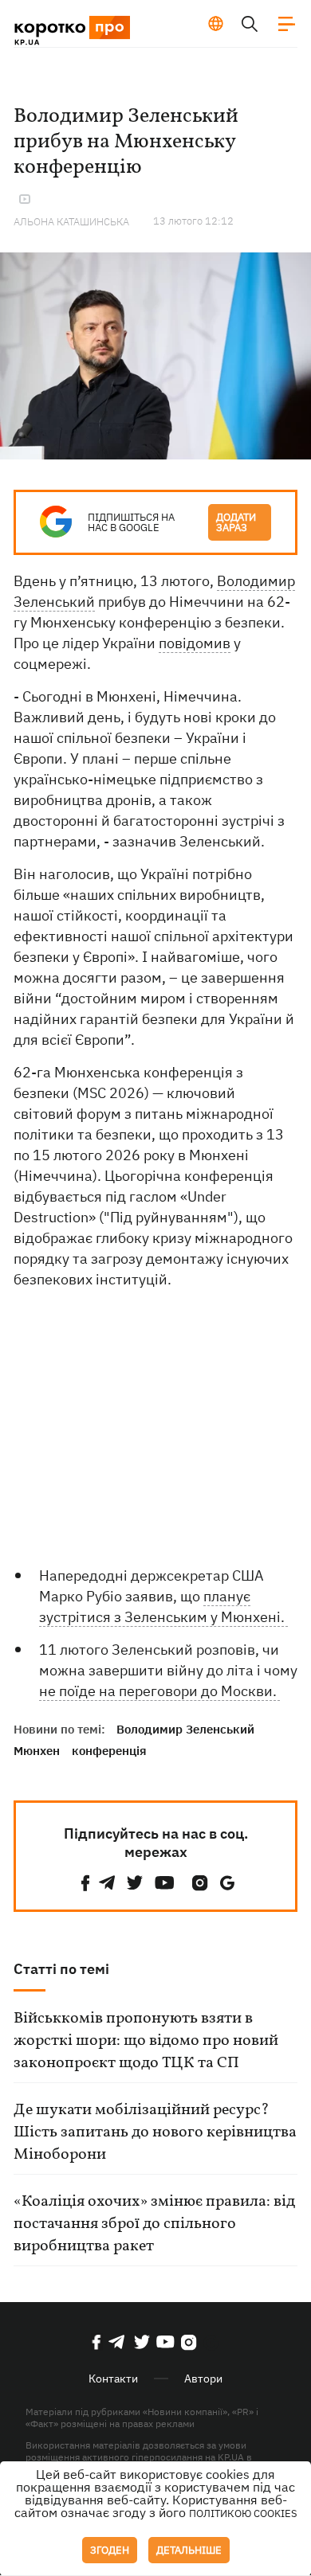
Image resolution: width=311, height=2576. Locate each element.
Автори (203, 2379)
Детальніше (189, 2550)
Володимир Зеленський (185, 1729)
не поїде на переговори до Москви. (159, 1691)
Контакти (113, 2379)
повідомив (195, 643)
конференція (109, 1751)
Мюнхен (37, 1751)
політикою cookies (243, 2513)
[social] (85, 1883)
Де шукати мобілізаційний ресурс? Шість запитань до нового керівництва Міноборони (155, 2132)
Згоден (110, 2550)
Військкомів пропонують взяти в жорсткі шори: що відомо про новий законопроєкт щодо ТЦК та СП (146, 2041)
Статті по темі (61, 1969)
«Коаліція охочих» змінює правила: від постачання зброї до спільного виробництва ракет (154, 2224)
